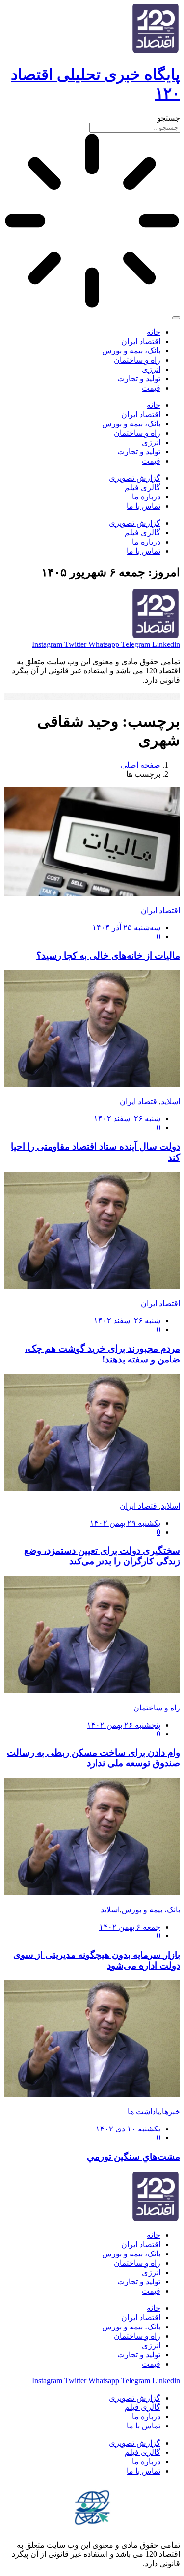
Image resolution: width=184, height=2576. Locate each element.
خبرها (171, 2112)
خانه (154, 332)
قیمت (151, 388)
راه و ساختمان (137, 360)
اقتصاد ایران (141, 341)
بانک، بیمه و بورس (131, 351)
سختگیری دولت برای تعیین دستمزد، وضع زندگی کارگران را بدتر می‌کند (102, 1556)
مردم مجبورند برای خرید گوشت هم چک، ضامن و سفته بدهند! (103, 1354)
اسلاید (171, 1102)
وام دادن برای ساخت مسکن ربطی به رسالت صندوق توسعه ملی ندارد (93, 1758)
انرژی (151, 369)
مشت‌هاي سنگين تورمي (133, 2157)
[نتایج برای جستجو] (92, 222)
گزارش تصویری (135, 478)
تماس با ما (144, 506)
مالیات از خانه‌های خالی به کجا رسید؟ (108, 955)
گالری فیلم (143, 487)
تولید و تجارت (139, 379)
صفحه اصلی (141, 765)
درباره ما (146, 497)
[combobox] (135, 128)
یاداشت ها (144, 2112)
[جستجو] (176, 318)
